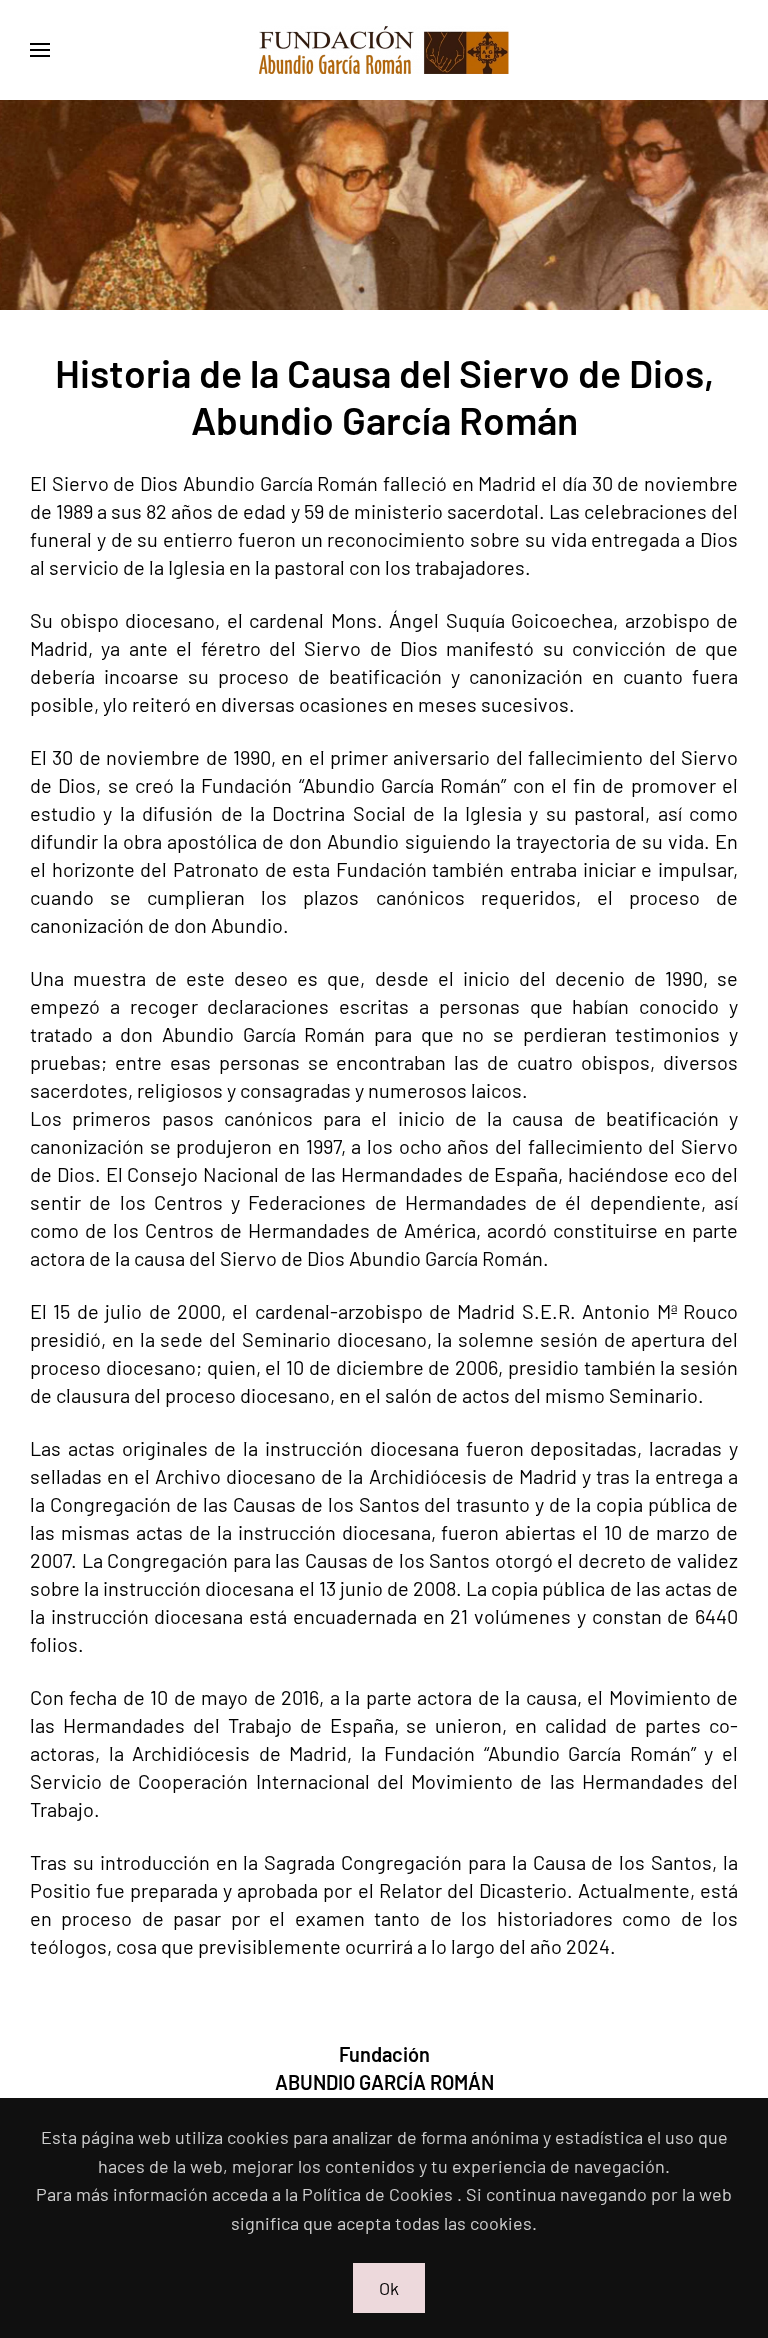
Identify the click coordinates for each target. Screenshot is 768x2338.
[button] (40, 50)
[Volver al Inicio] (384, 50)
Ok (389, 2288)
